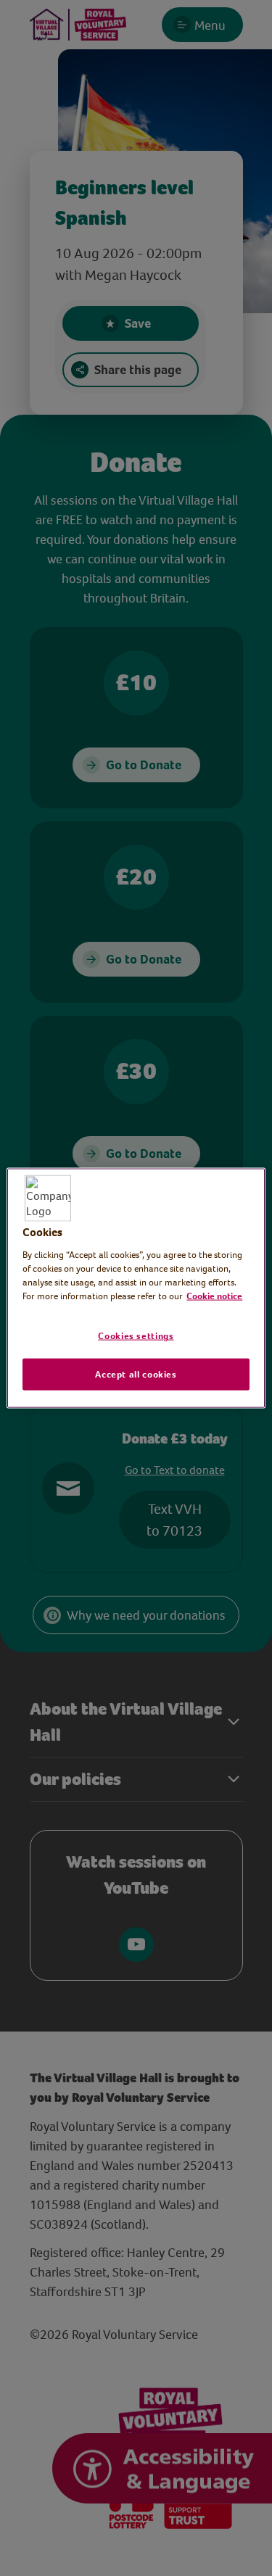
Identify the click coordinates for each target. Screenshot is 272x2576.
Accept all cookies (136, 1374)
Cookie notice (214, 1296)
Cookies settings (136, 1336)
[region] (136, 1288)
